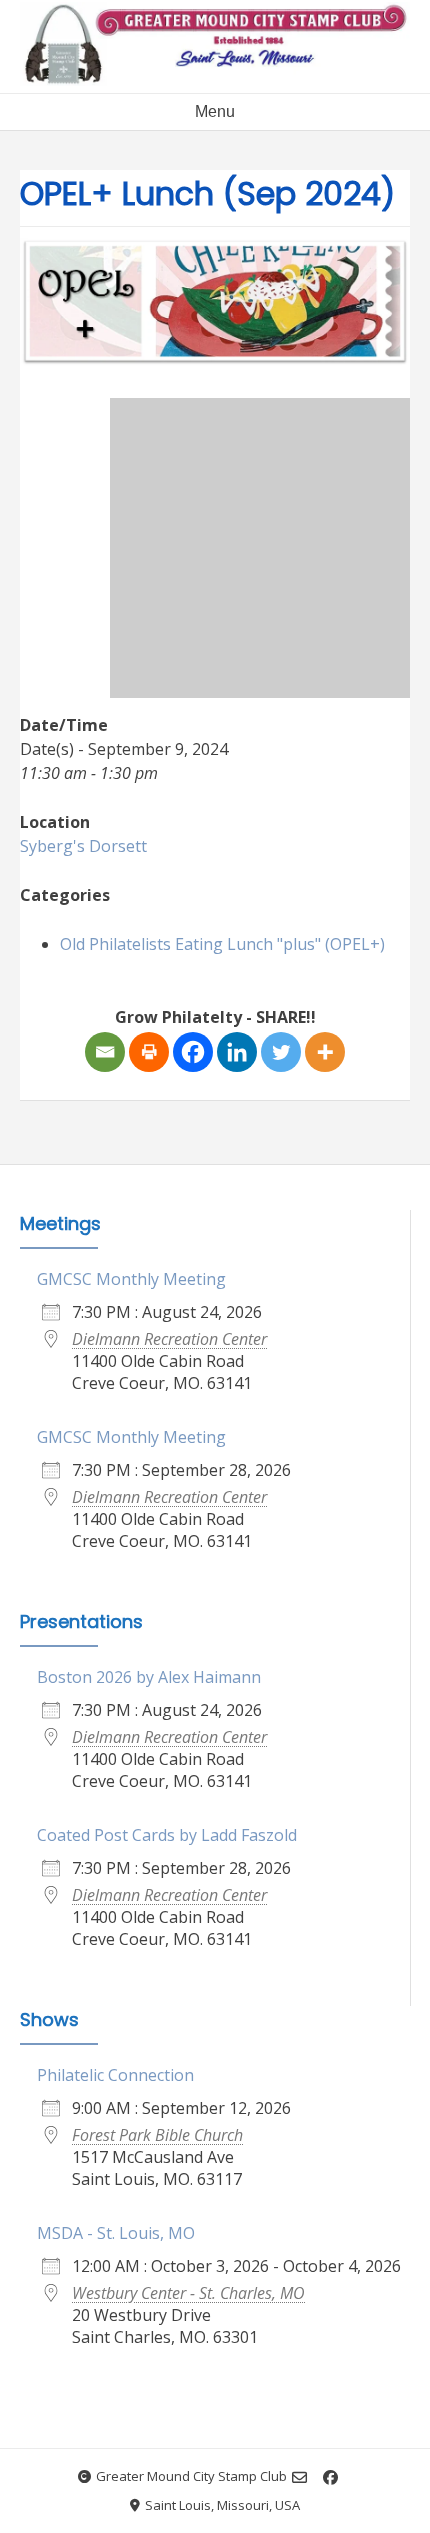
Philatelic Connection (115, 2075)
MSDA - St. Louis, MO (116, 2233)
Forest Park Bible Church (157, 2135)
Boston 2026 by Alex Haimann (149, 1677)
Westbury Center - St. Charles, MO (188, 2293)
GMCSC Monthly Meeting (131, 1279)
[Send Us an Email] (299, 2477)
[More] (325, 1052)
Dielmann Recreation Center (169, 1339)
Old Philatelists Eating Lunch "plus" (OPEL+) (222, 944)
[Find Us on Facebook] (330, 2477)
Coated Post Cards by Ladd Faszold (167, 1835)
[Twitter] (281, 1052)
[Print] (149, 1052)
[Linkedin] (237, 1052)
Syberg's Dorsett (83, 846)
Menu (215, 111)
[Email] (105, 1052)
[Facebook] (193, 1052)
